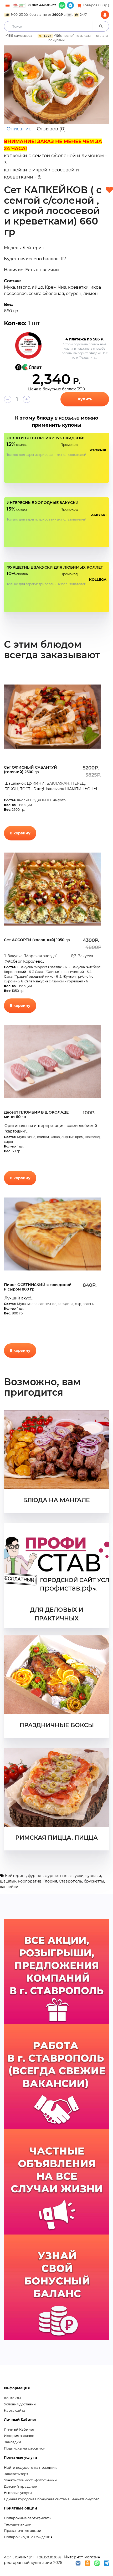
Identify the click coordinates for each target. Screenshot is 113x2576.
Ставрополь (70, 1881)
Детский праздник (21, 2486)
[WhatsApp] (62, 5)
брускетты (94, 1881)
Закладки (12, 2442)
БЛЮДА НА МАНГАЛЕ (56, 1500)
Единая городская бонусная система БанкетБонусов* (52, 2499)
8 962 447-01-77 (42, 5)
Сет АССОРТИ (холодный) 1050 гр (37, 940)
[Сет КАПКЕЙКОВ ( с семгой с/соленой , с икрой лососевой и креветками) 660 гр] (56, 85)
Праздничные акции (23, 2531)
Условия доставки (20, 2404)
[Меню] (7, 5)
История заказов (19, 2436)
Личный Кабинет (19, 2429)
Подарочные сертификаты (28, 2518)
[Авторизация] (105, 15)
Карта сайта (15, 2410)
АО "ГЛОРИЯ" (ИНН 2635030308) (32, 2557)
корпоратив (30, 1881)
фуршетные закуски (64, 1876)
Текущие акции (18, 2524)
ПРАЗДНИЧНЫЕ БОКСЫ (57, 1725)
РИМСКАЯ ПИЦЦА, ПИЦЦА (56, 1838)
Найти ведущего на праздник (30, 2467)
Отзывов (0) (51, 129)
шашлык (8, 1881)
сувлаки (93, 1876)
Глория (50, 1881)
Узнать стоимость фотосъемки (30, 2480)
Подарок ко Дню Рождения (28, 2537)
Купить (85, 399)
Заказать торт (16, 2474)
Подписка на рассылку (24, 2448)
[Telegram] (70, 5)
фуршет (35, 1876)
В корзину (20, 833)
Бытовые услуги (18, 2493)
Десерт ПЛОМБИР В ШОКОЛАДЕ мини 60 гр (36, 1114)
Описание (19, 129)
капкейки (9, 1887)
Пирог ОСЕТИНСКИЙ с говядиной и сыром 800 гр (38, 1287)
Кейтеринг (16, 1876)
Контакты (12, 2398)
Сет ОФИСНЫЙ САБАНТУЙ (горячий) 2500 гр (30, 770)
